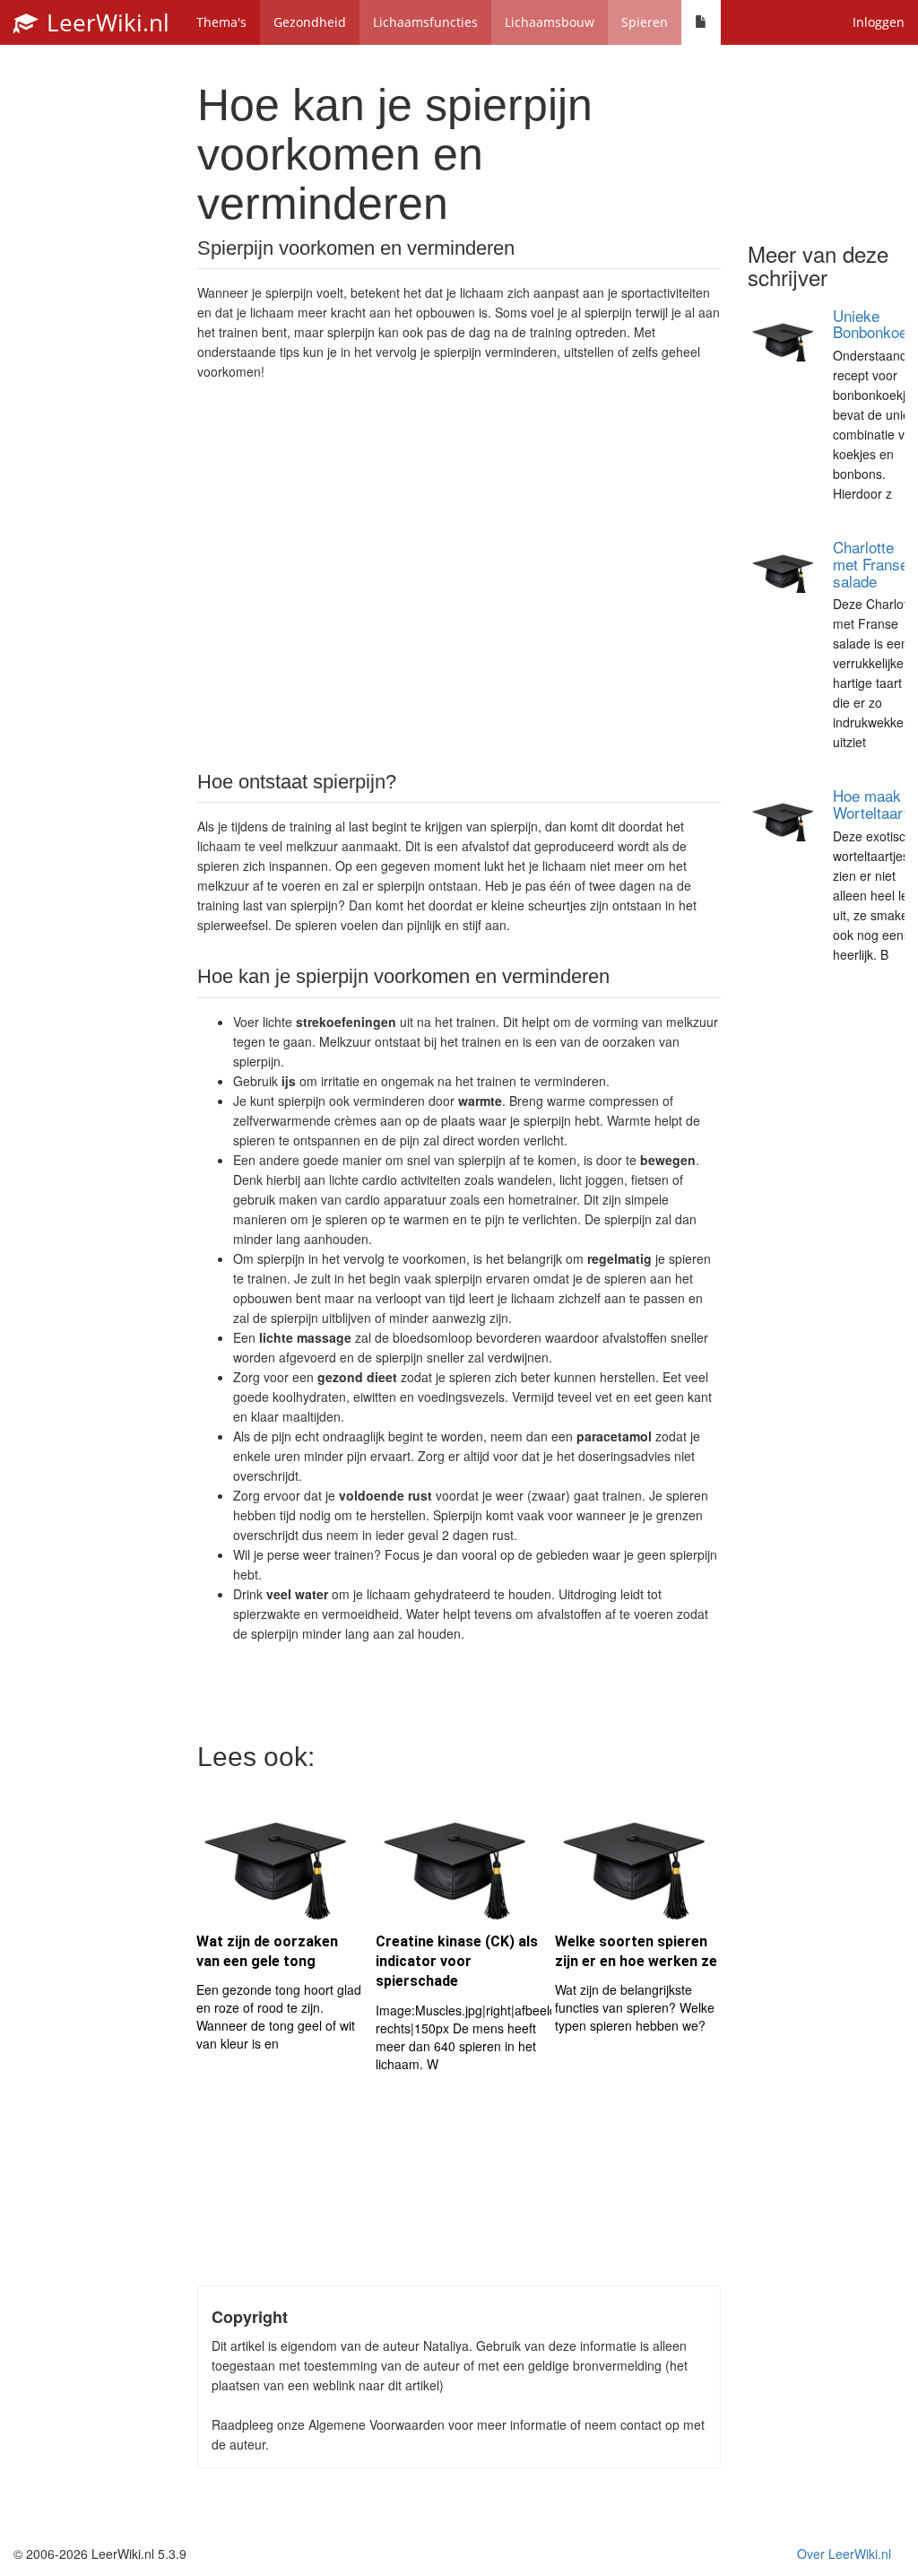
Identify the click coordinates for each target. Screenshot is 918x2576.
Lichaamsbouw (550, 22)
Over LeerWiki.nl (844, 2554)
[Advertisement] (459, 574)
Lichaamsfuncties (425, 22)
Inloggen (879, 22)
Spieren (645, 22)
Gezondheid (310, 22)
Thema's (221, 22)
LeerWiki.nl (105, 22)
